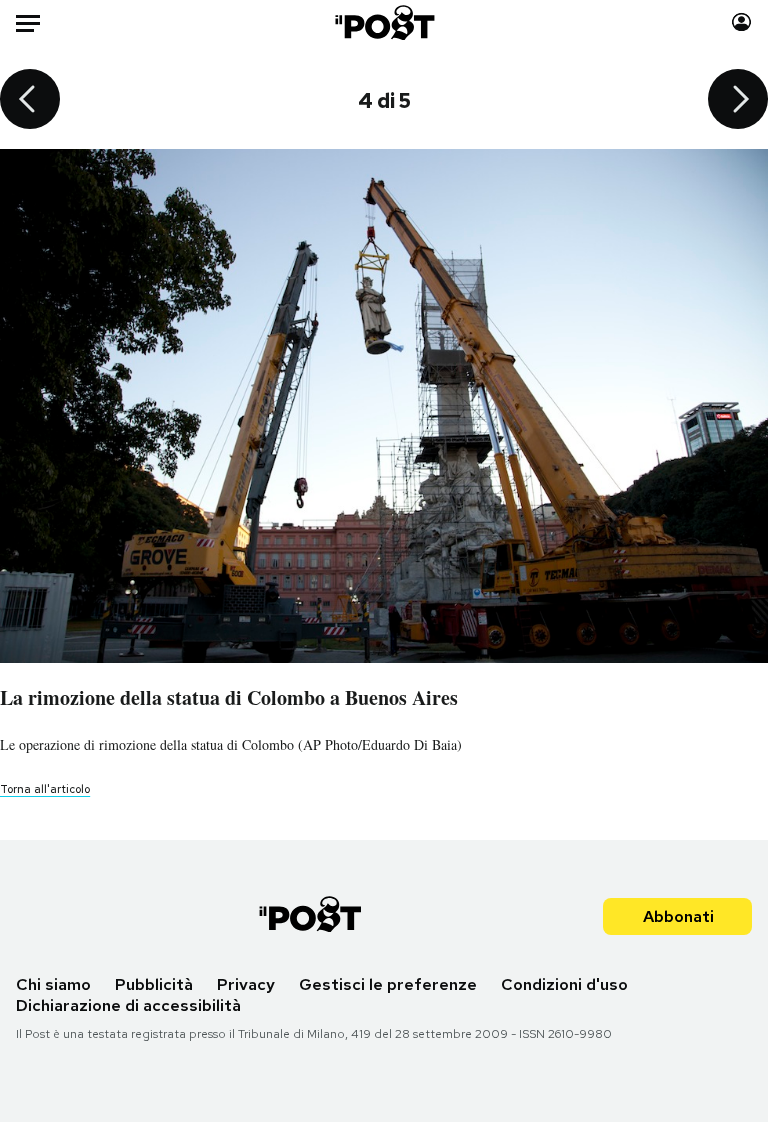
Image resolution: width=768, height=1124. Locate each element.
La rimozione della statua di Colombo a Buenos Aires (229, 697)
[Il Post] (383, 22)
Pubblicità (154, 984)
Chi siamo (53, 984)
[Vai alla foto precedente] (30, 101)
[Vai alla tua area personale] (741, 22)
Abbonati (678, 916)
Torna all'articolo (45, 789)
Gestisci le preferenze (388, 984)
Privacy (246, 984)
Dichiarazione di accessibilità (128, 1005)
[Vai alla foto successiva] (738, 101)
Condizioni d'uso (564, 984)
